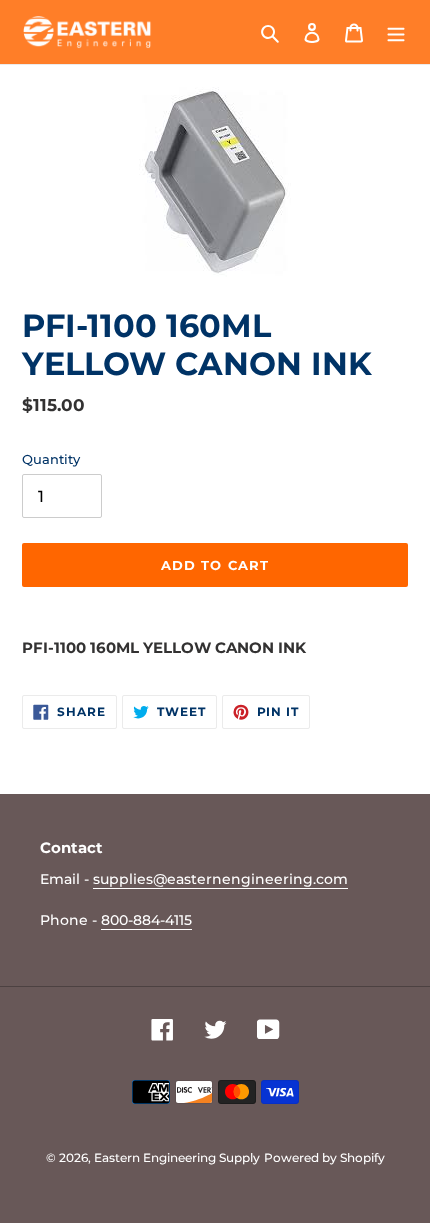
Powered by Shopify (324, 1157)
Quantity (51, 459)
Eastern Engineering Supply (177, 1157)
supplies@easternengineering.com (220, 879)
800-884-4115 (146, 920)
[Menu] (396, 32)
